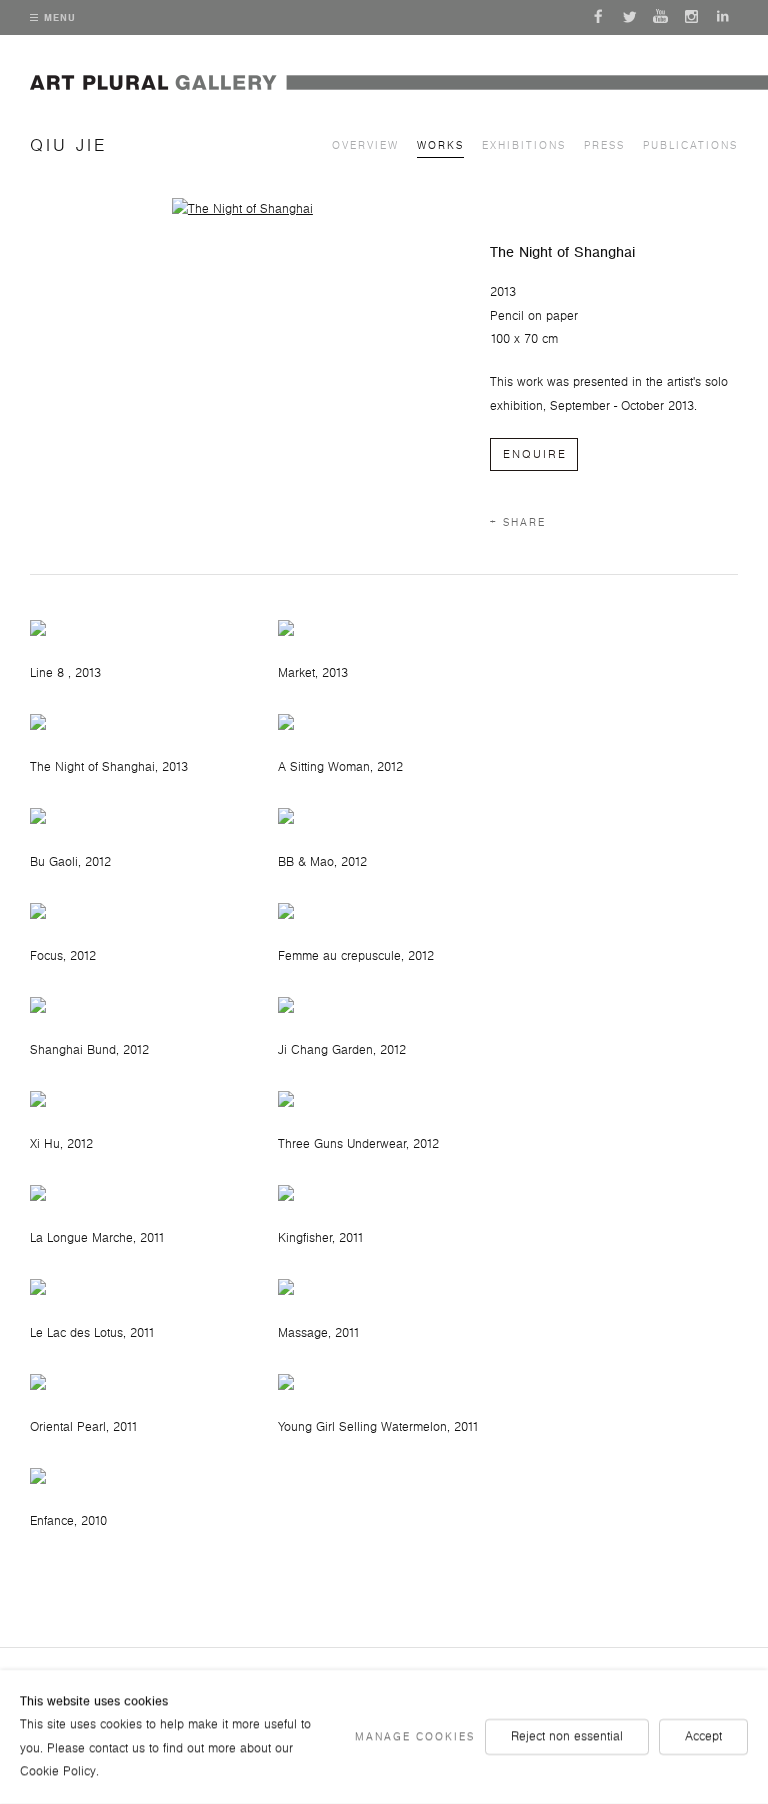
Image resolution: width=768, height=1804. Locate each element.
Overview (365, 145)
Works (440, 145)
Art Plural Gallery (399, 96)
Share (524, 522)
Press (604, 145)
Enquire (535, 454)
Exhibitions (524, 145)
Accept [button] (703, 1736)
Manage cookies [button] (415, 1736)
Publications (690, 145)
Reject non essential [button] (567, 1736)
